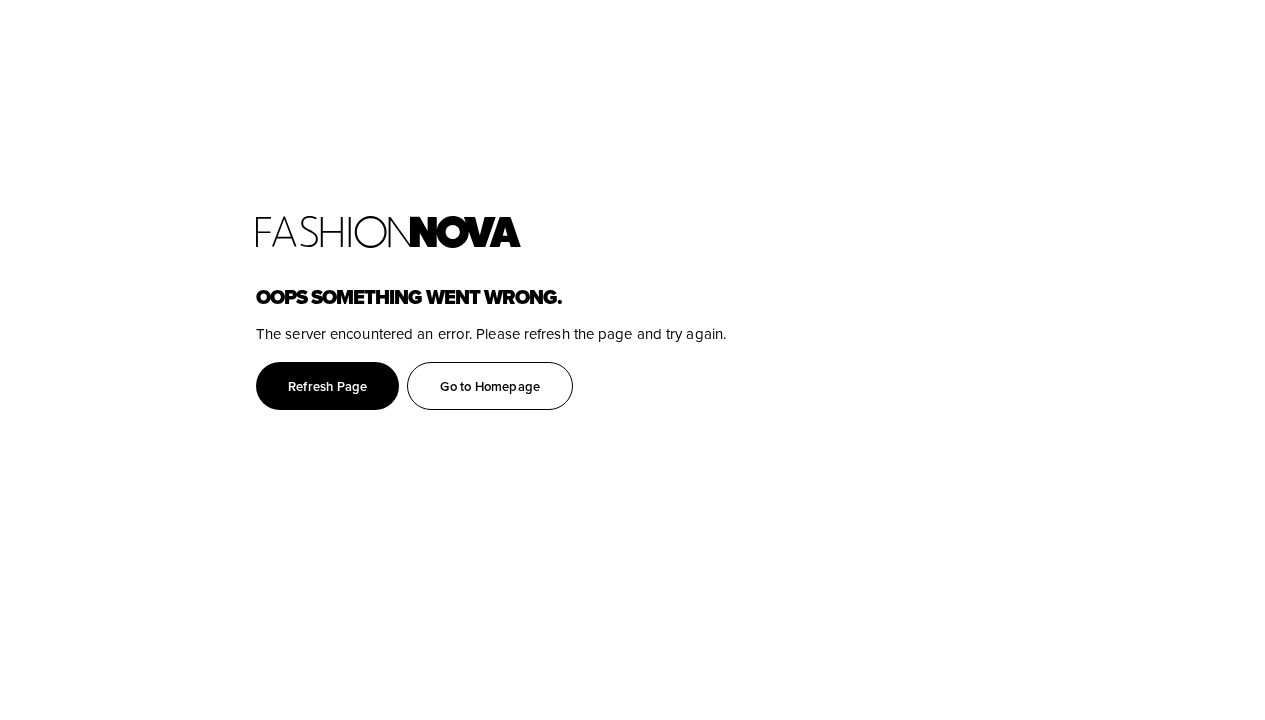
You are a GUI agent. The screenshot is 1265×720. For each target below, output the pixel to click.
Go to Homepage (490, 386)
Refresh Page (327, 386)
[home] (760, 232)
